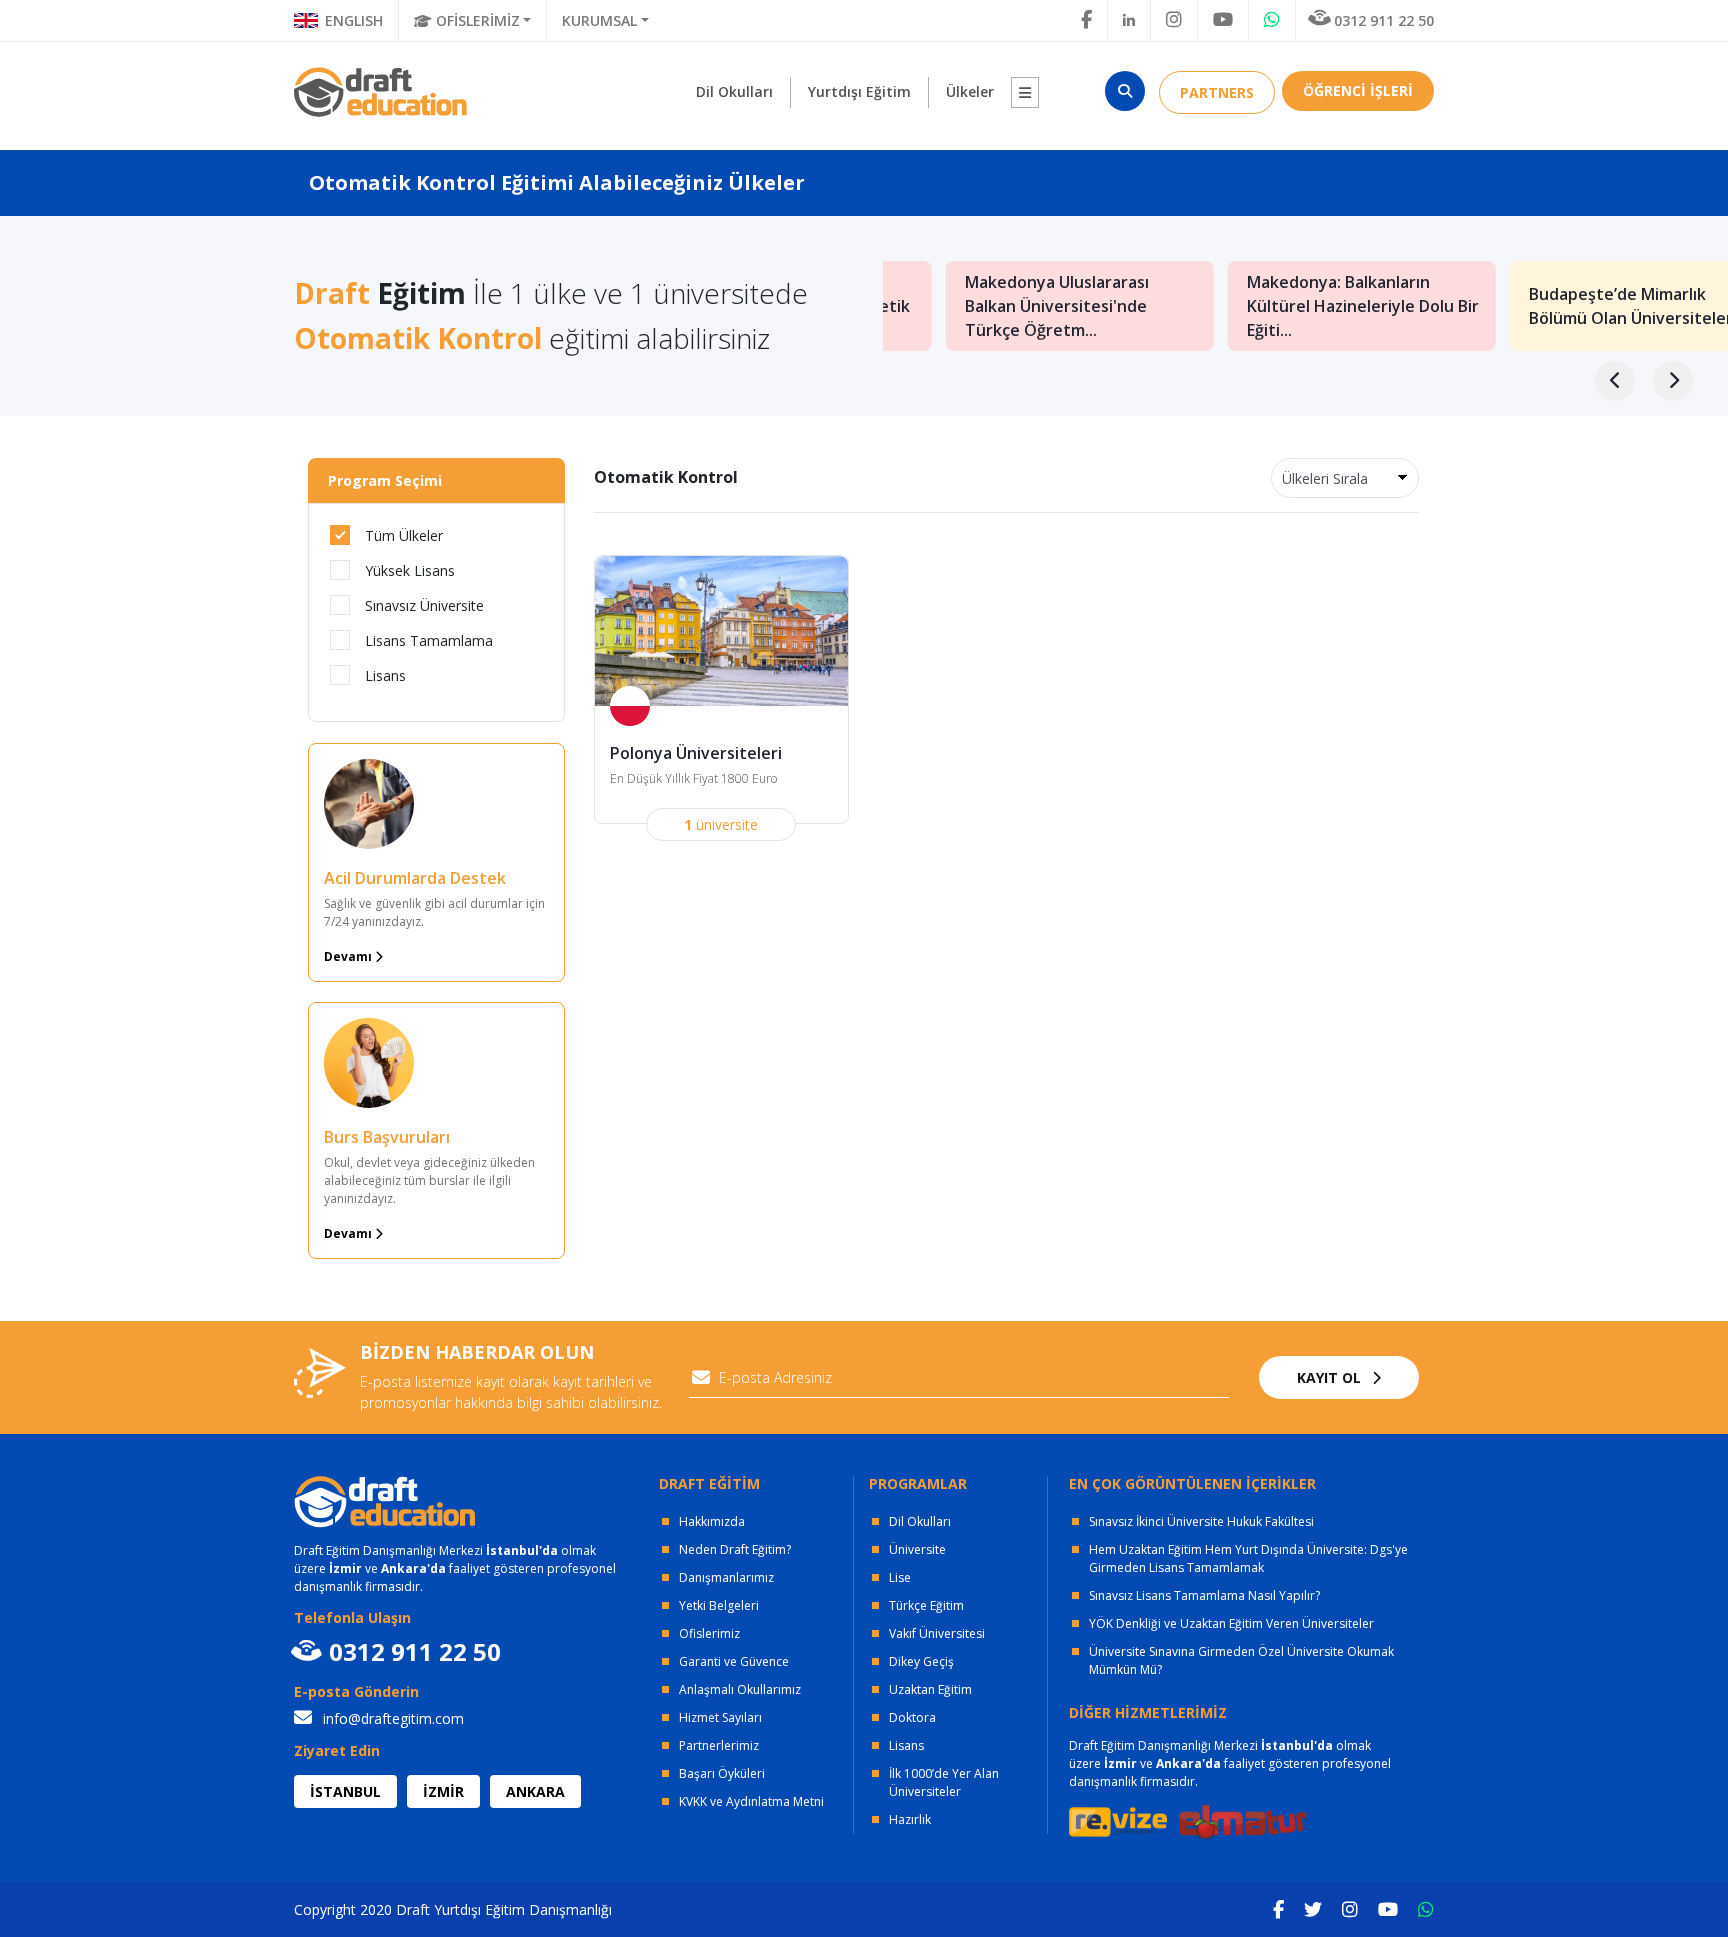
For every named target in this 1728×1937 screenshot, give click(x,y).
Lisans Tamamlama (429, 640)
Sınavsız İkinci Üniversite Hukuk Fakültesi (1201, 1521)
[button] (1025, 92)
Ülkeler (970, 91)
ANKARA (535, 1791)
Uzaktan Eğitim (930, 1689)
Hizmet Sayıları (720, 1717)
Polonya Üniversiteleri (696, 753)
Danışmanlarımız (726, 1577)
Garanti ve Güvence (734, 1661)
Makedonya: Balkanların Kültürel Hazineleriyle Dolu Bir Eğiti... (1308, 306)
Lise (900, 1577)
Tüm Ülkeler (404, 535)
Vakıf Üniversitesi (937, 1633)
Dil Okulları (920, 1521)
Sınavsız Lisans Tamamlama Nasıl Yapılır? (1204, 1595)
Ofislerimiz (709, 1633)
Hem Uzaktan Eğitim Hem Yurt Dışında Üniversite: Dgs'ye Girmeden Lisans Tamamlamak (1248, 1558)
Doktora (912, 1717)
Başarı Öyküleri (722, 1773)
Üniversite (917, 1549)
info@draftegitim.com (391, 1718)
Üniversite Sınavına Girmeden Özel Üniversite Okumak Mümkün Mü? (1241, 1660)
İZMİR (443, 1791)
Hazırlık (910, 1819)
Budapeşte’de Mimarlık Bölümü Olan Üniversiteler (1576, 306)
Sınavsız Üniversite (424, 605)
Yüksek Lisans (410, 570)
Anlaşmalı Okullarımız (740, 1689)
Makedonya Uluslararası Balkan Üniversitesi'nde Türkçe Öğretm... (1002, 306)
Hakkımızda (712, 1521)
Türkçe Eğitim (926, 1605)
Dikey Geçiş (921, 1661)
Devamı (349, 956)
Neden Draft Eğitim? (735, 1549)
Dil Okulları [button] (734, 91)
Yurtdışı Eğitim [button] (859, 91)
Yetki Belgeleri (719, 1605)
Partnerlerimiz (719, 1745)
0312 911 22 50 (1384, 20)
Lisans (385, 675)
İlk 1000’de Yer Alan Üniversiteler (944, 1782)
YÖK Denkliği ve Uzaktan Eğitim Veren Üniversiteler (1231, 1623)
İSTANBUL (345, 1791)
